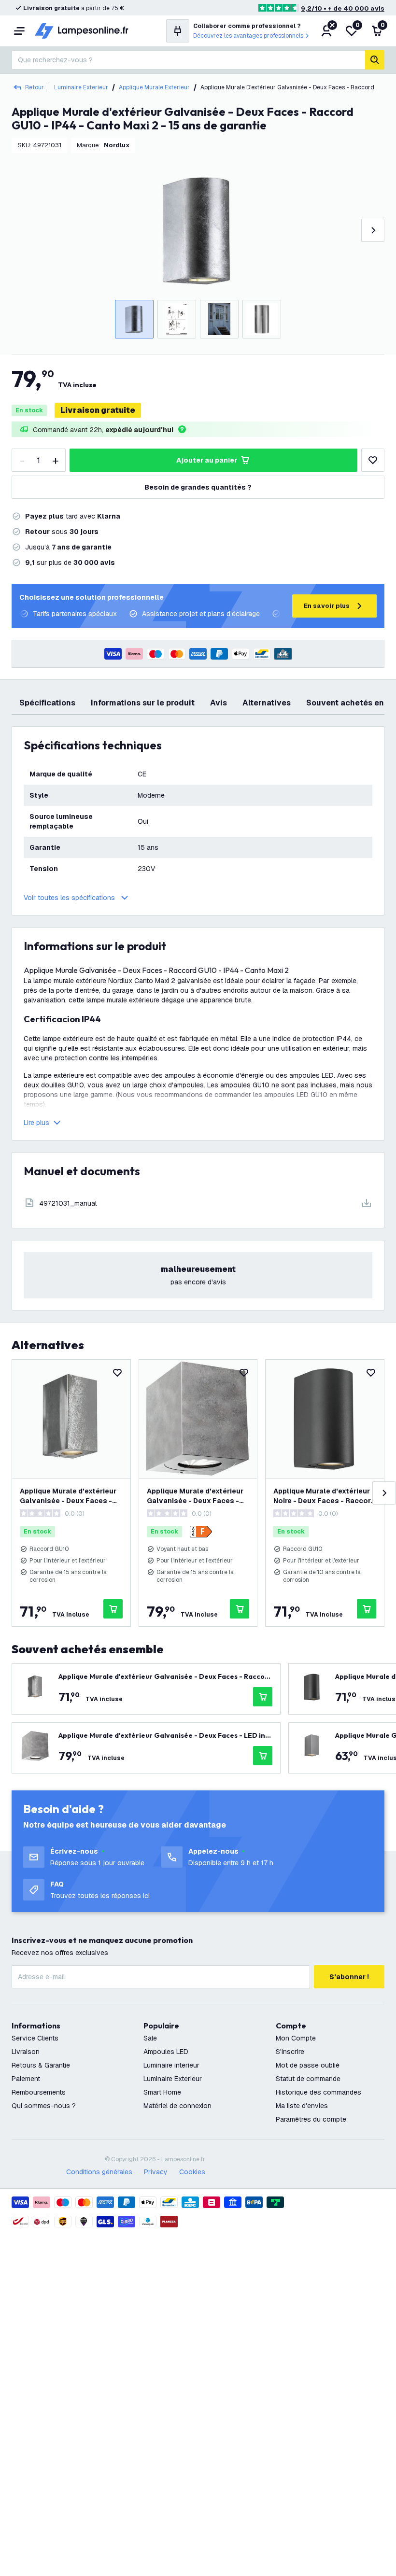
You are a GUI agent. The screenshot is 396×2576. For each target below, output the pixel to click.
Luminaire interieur (171, 2065)
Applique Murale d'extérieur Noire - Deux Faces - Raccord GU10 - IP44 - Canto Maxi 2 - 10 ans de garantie (324, 1496)
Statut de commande (308, 2079)
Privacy (156, 2172)
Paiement (26, 2079)
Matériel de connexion (177, 2106)
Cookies (192, 2172)
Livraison (26, 2052)
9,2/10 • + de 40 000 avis (343, 8)
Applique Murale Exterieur (154, 87)
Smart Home (162, 2092)
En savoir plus (327, 606)
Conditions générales (99, 2172)
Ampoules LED (166, 2052)
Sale (150, 2038)
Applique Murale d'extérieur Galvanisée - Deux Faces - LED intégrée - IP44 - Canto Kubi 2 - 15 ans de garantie (195, 1496)
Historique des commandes (318, 2092)
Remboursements (39, 2092)
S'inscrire (290, 2052)
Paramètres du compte (311, 2119)
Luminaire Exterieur (81, 87)
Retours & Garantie (41, 2065)
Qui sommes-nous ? (44, 2106)
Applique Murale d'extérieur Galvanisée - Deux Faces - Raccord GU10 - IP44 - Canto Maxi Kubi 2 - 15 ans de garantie (70, 1496)
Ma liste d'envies (302, 2106)
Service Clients (35, 2038)
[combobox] (188, 60)
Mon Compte (296, 2038)
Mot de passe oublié (308, 2065)
